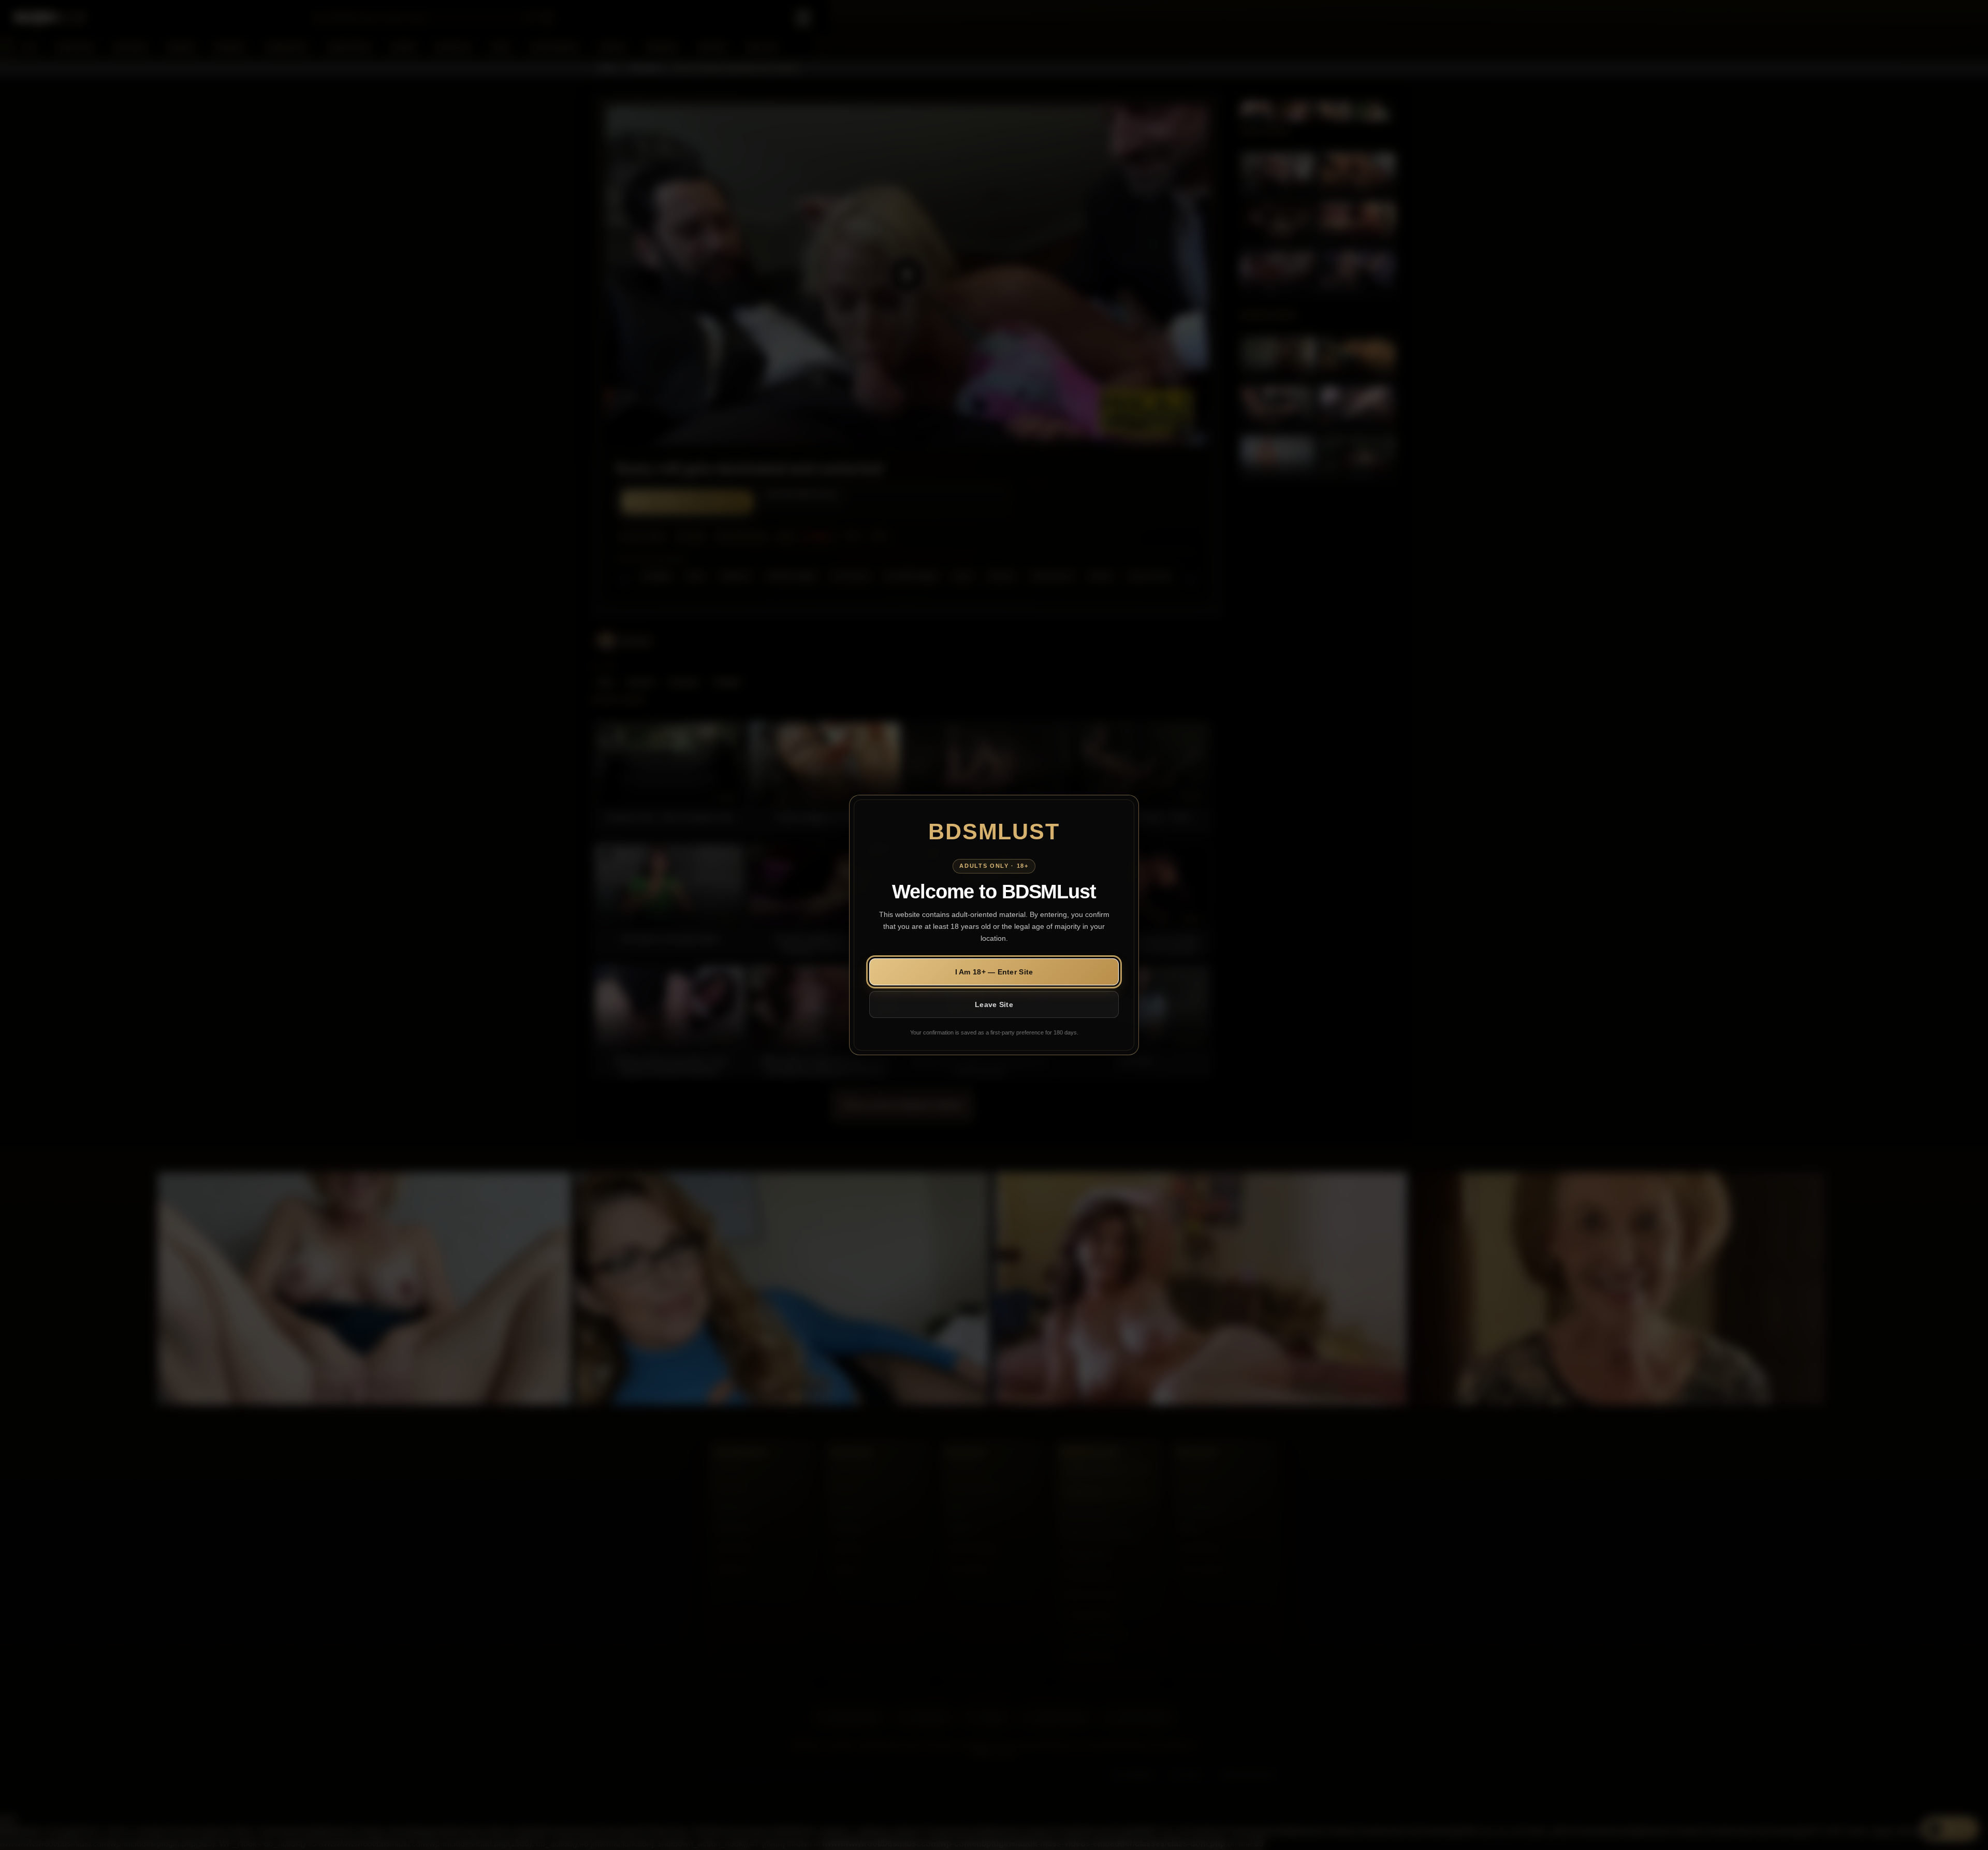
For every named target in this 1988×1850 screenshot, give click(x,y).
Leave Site (994, 1004)
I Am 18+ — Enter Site (994, 972)
